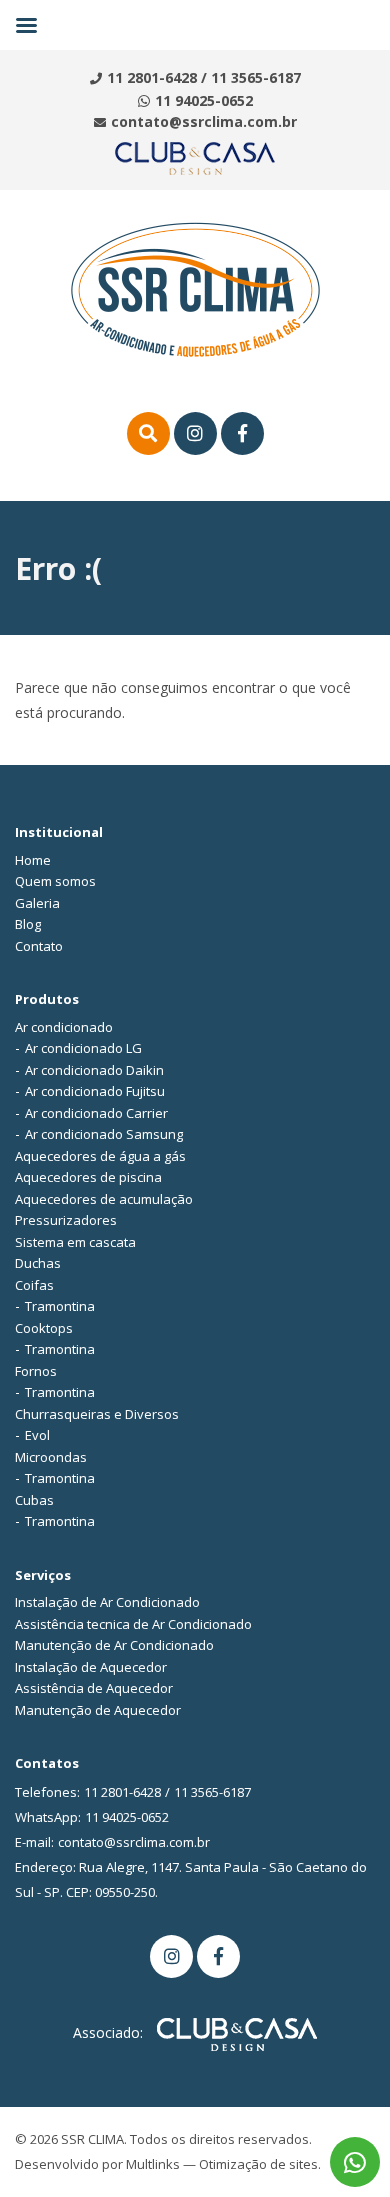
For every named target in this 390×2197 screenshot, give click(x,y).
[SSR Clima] (195, 288)
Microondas (51, 1457)
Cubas (34, 1500)
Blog (28, 924)
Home (33, 860)
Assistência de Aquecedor (94, 1688)
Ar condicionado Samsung (104, 1134)
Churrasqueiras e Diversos (97, 1414)
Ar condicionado (64, 1027)
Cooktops (44, 1328)
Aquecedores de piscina (88, 1177)
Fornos (36, 1371)
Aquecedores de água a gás (100, 1156)
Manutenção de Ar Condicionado (114, 1645)
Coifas (34, 1285)
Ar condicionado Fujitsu (95, 1091)
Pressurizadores (66, 1220)
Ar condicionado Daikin (94, 1070)
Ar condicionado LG (83, 1048)
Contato (39, 946)
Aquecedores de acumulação (104, 1199)
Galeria (37, 903)
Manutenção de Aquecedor (98, 1710)
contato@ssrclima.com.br (204, 121)
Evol (37, 1435)
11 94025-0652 (204, 100)
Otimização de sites (258, 2164)
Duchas (38, 1263)
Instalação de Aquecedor (91, 1667)
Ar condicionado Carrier (96, 1113)
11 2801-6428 (152, 77)
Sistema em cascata (75, 1242)
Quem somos (55, 881)
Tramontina (60, 1306)
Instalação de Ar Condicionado (107, 1602)
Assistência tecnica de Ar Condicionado (133, 1624)
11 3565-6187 (256, 77)
